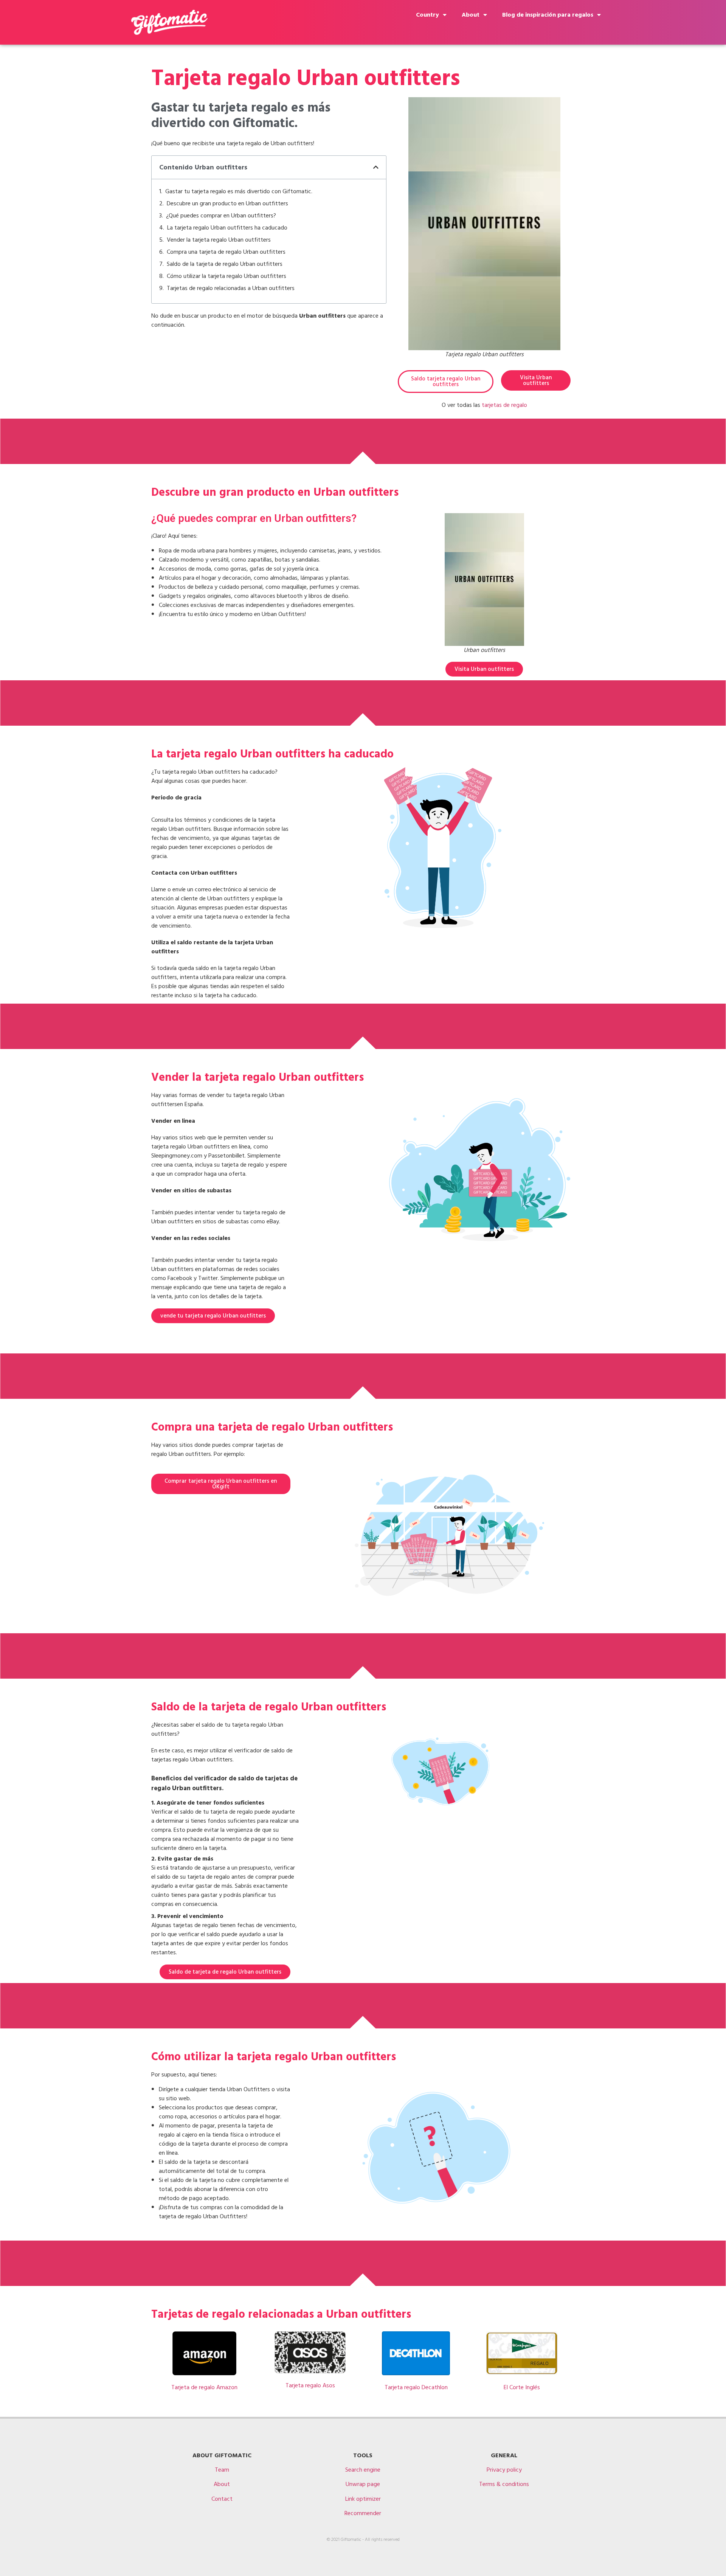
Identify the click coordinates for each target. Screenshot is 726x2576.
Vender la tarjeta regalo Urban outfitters (219, 240)
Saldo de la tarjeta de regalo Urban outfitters (225, 264)
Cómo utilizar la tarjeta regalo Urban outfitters (226, 276)
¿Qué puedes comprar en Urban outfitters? (221, 216)
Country (427, 15)
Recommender (363, 2513)
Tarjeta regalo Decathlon (416, 2387)
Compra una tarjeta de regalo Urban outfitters (226, 252)
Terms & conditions (504, 2484)
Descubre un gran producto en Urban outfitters (227, 203)
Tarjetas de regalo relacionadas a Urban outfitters (231, 288)
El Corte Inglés (522, 2387)
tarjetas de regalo (504, 405)
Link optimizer (363, 2499)
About (471, 15)
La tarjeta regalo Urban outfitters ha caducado (227, 228)
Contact (222, 2499)
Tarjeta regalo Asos (310, 2385)
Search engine (363, 2470)
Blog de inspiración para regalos (548, 15)
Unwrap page (363, 2484)
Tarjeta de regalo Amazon (204, 2387)
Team (222, 2470)
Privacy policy (504, 2470)
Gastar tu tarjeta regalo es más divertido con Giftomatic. (239, 191)
